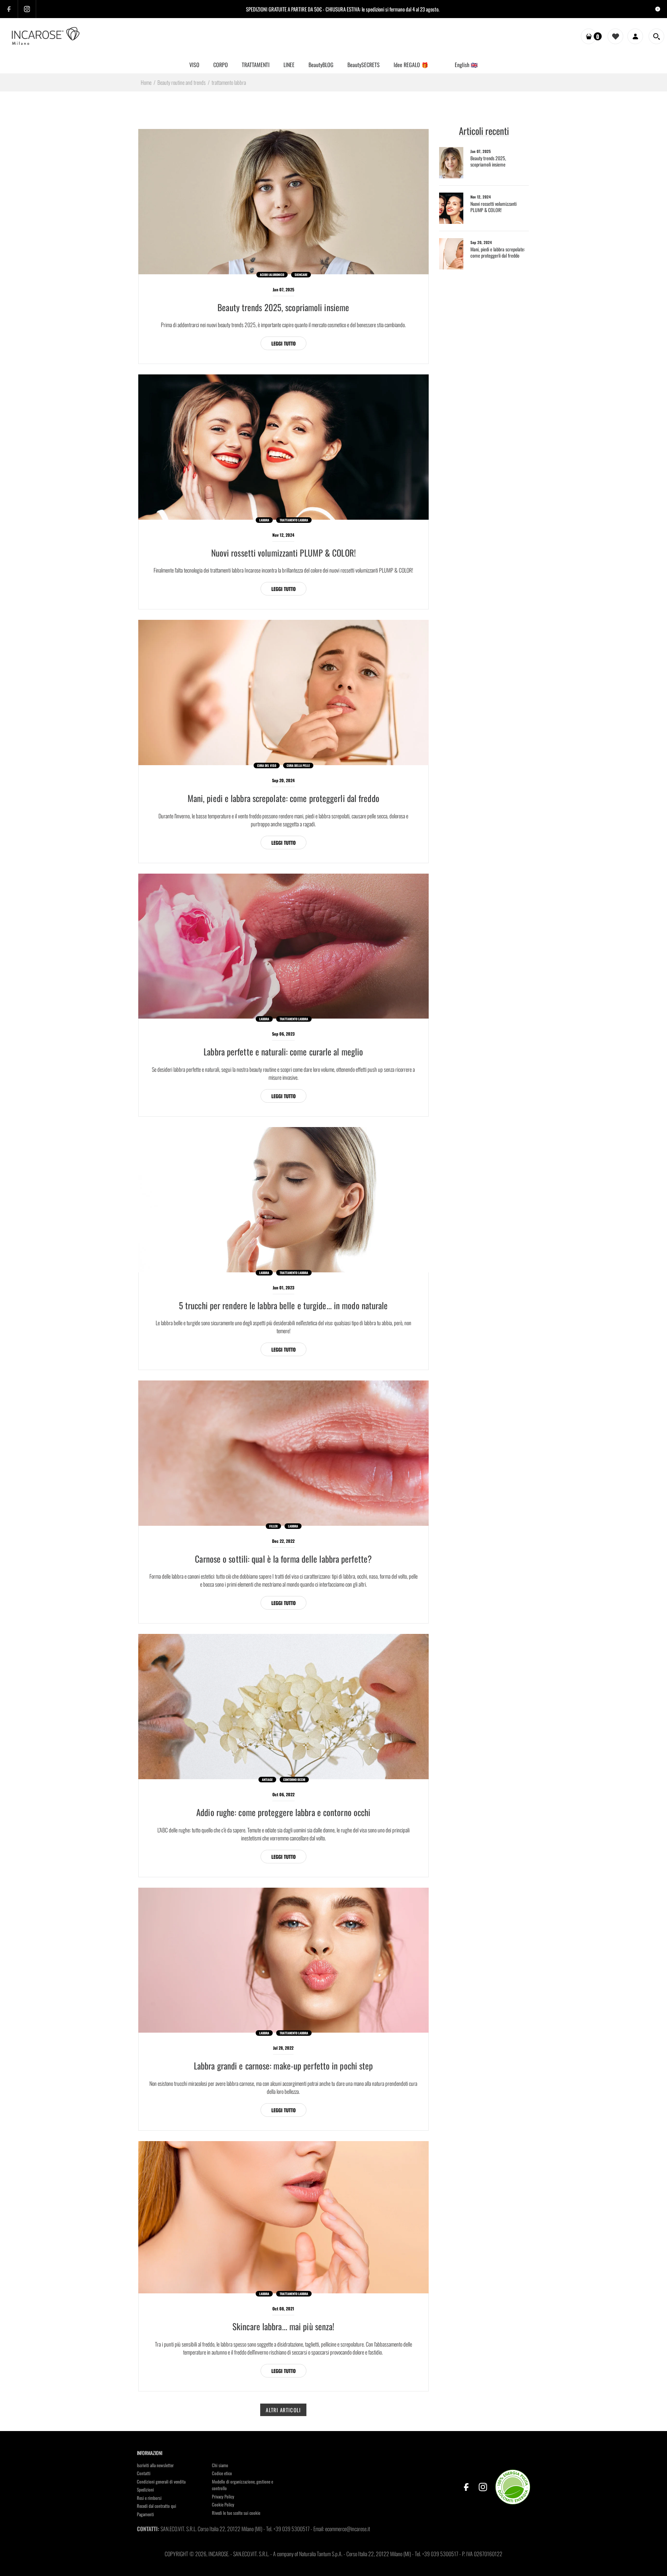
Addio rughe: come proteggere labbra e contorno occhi (283, 1812)
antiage (267, 1780)
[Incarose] (46, 36)
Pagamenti (145, 2514)
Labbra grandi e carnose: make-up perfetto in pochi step (283, 2065)
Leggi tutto (283, 343)
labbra (264, 520)
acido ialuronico (272, 275)
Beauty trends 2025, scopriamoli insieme (283, 307)
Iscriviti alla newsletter (155, 2465)
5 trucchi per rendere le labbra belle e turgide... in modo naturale (283, 1305)
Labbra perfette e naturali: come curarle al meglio (283, 1051)
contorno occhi (294, 1780)
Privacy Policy (223, 2496)
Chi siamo (220, 2465)
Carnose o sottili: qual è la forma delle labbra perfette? (283, 1559)
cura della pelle (298, 765)
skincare (301, 275)
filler (273, 1526)
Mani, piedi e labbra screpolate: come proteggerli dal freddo (283, 798)
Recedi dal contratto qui (157, 2506)
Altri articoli (283, 2410)
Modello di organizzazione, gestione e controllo (242, 2485)
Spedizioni (145, 2489)
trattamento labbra (294, 520)
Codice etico (222, 2473)
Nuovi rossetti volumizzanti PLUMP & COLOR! (283, 553)
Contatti (144, 2473)
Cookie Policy (223, 2504)
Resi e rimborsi (149, 2498)
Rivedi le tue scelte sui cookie (236, 2513)
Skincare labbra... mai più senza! (283, 2326)
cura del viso (267, 765)
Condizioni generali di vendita (161, 2481)
